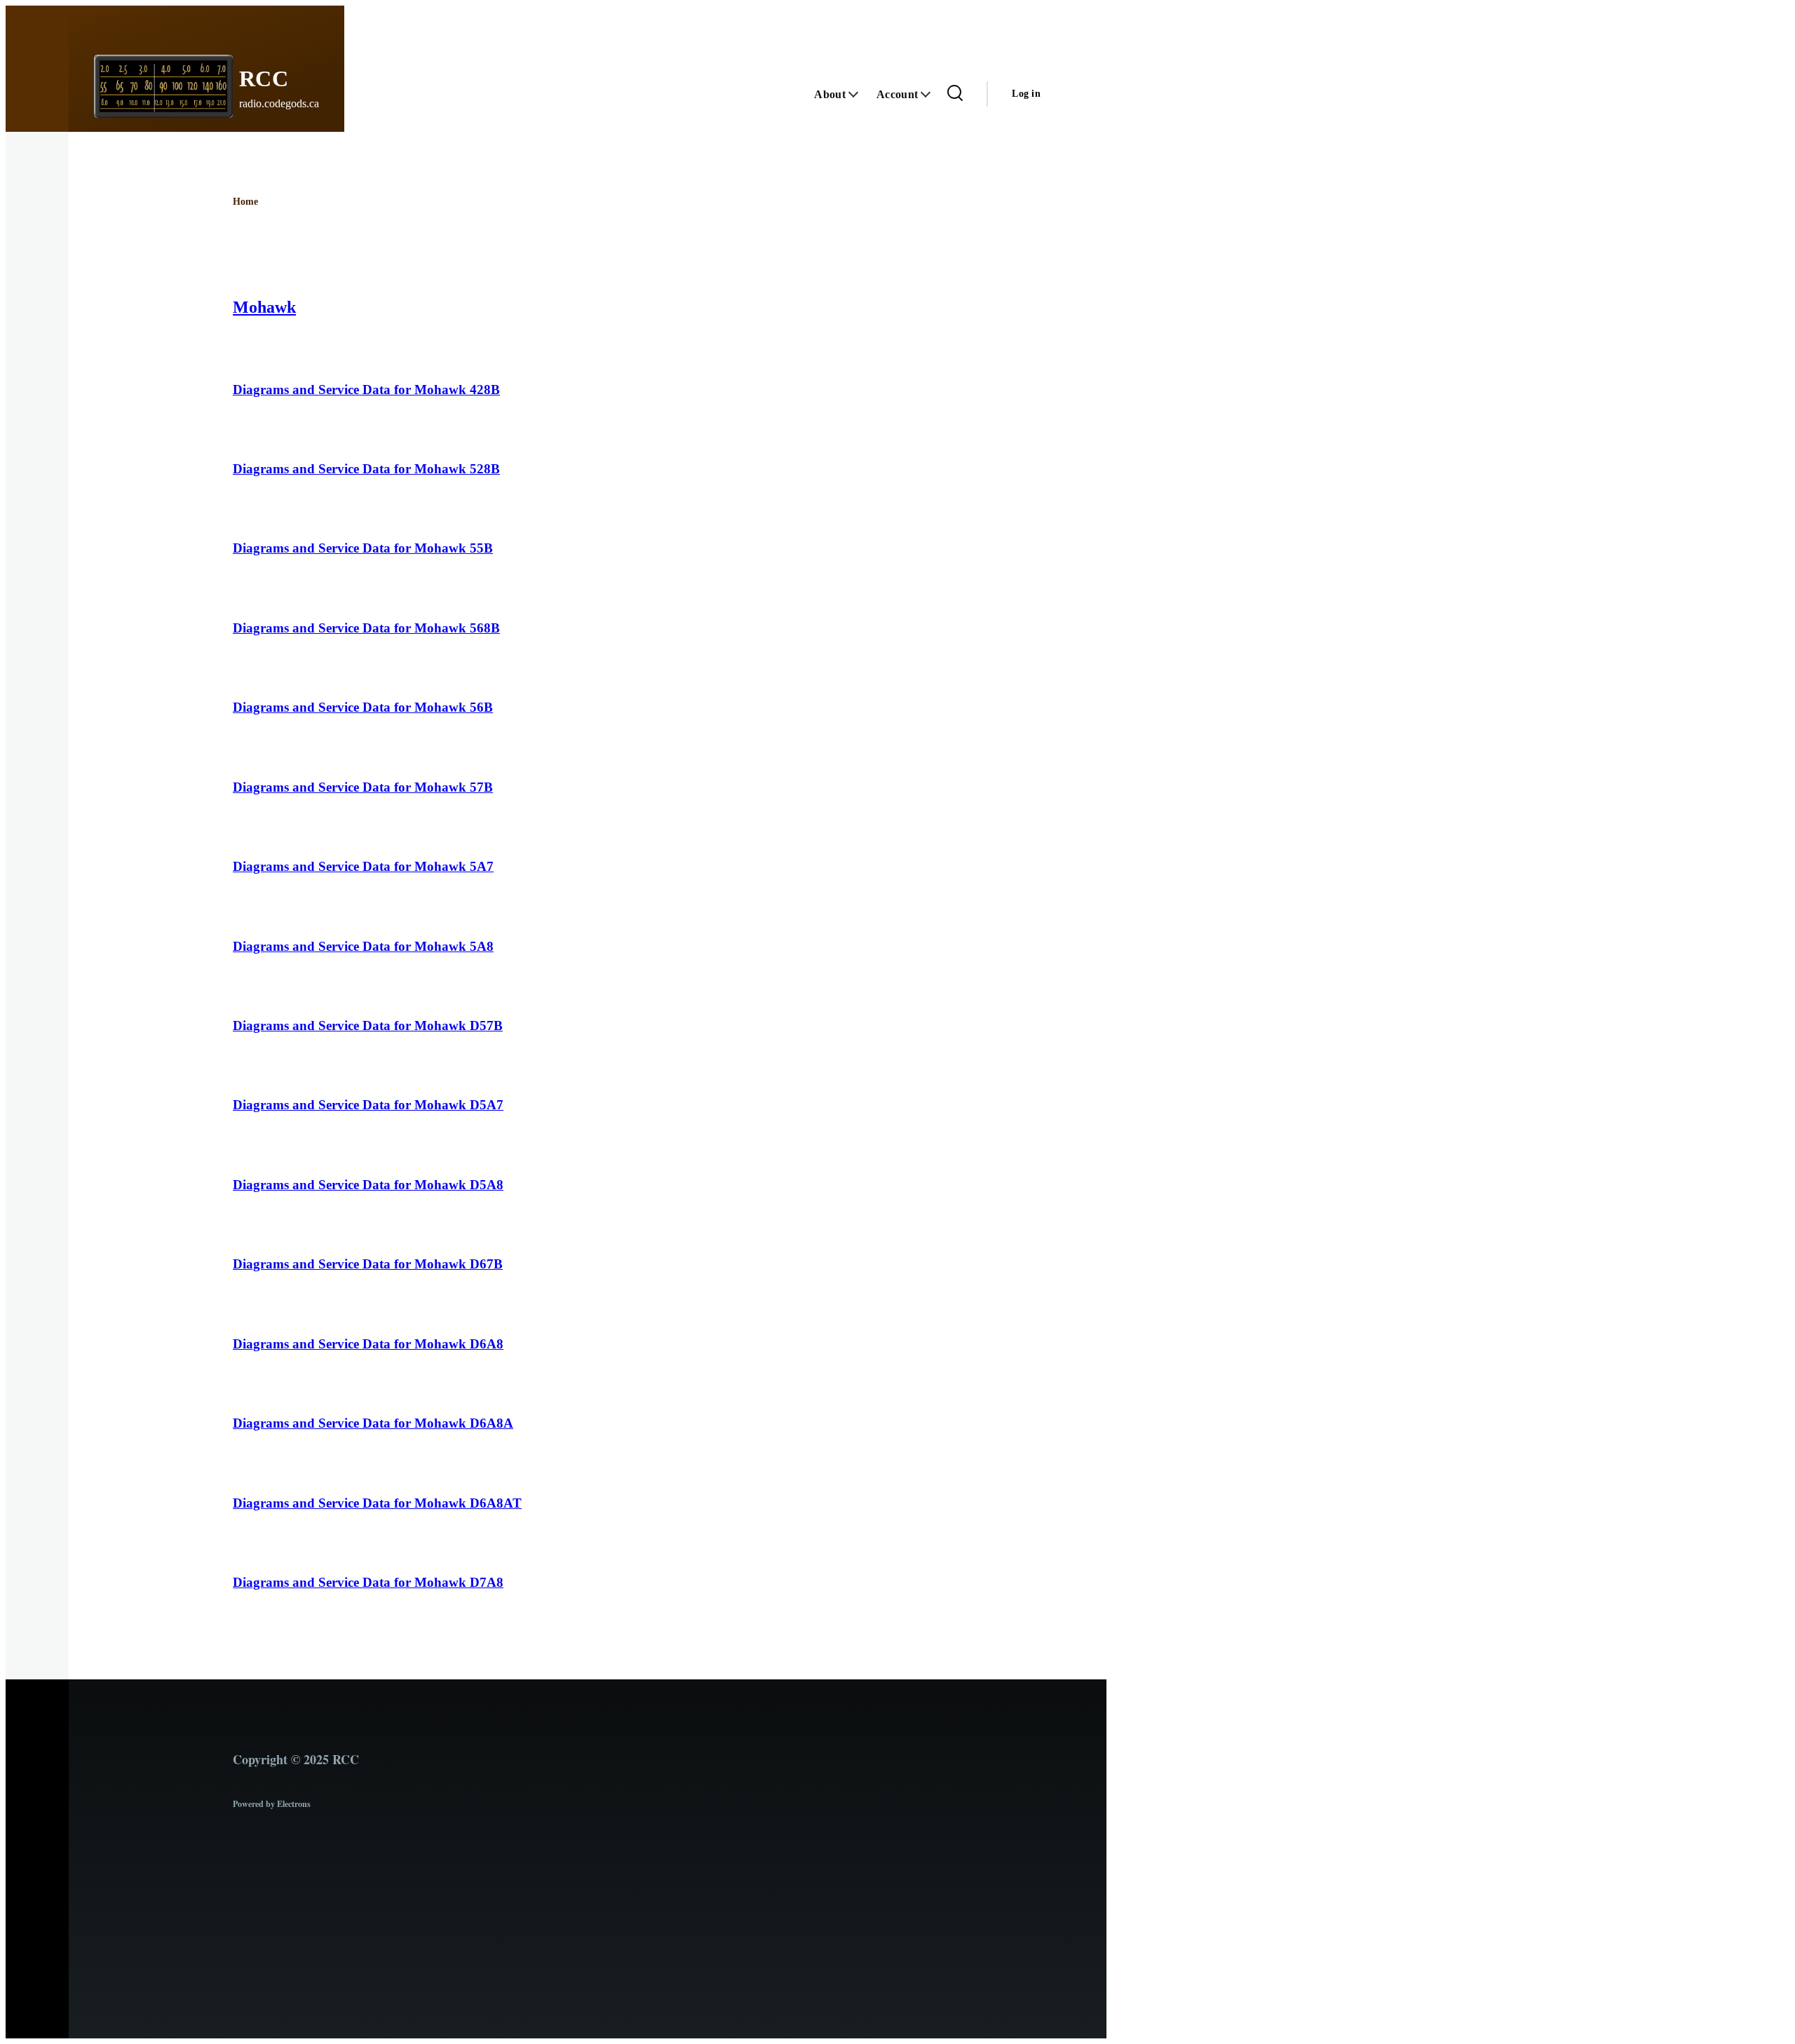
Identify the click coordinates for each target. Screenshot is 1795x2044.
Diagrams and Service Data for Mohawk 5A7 (363, 866)
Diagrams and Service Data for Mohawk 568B (366, 628)
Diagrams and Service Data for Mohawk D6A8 (368, 1344)
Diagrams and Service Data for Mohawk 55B (363, 548)
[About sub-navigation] (861, 94)
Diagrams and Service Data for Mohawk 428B (366, 390)
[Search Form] (955, 94)
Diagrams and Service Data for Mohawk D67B (368, 1264)
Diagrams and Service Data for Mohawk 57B (363, 787)
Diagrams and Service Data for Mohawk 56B (363, 707)
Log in (1026, 94)
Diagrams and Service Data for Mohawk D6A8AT (377, 1503)
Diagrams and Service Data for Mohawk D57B (368, 1026)
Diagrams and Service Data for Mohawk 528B (366, 469)
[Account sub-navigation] (933, 94)
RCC (264, 79)
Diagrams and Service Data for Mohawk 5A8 (363, 946)
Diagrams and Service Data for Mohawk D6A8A (373, 1423)
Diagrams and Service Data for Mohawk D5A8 (368, 1185)
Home (245, 202)
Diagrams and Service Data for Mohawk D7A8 (368, 1582)
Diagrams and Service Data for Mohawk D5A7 (368, 1105)
